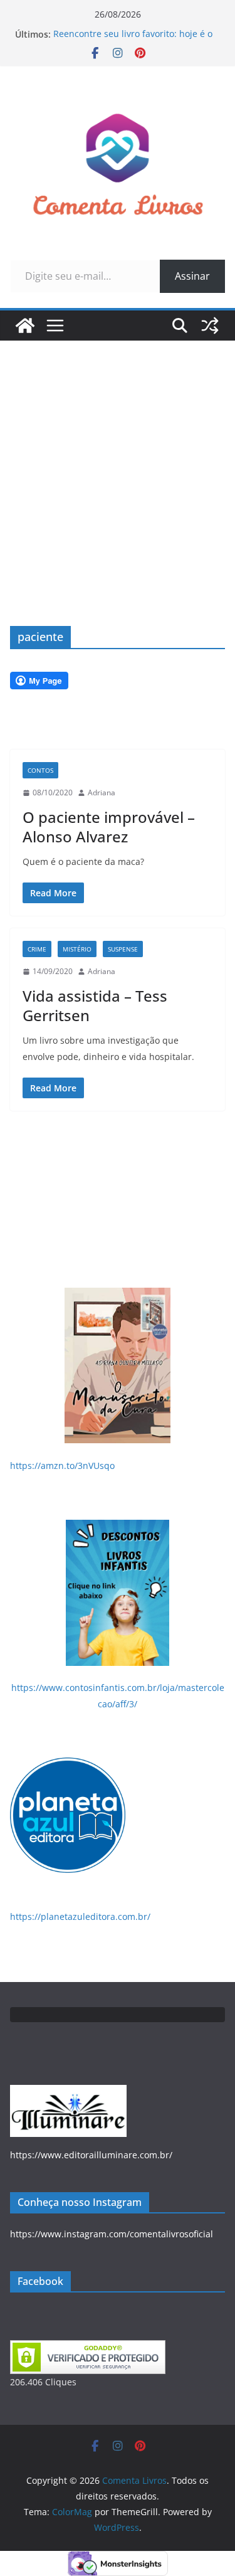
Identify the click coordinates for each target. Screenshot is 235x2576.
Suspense (123, 949)
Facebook (40, 2281)
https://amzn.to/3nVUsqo (62, 1466)
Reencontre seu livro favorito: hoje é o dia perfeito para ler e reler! (133, 40)
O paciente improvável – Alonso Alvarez (109, 827)
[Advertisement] (118, 464)
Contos (40, 770)
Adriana (102, 792)
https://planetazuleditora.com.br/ (80, 1916)
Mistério (77, 949)
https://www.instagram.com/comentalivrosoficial (112, 2234)
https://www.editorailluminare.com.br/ (91, 2155)
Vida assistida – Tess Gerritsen (95, 1005)
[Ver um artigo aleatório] (210, 326)
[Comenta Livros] (25, 326)
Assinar (192, 276)
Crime (37, 949)
